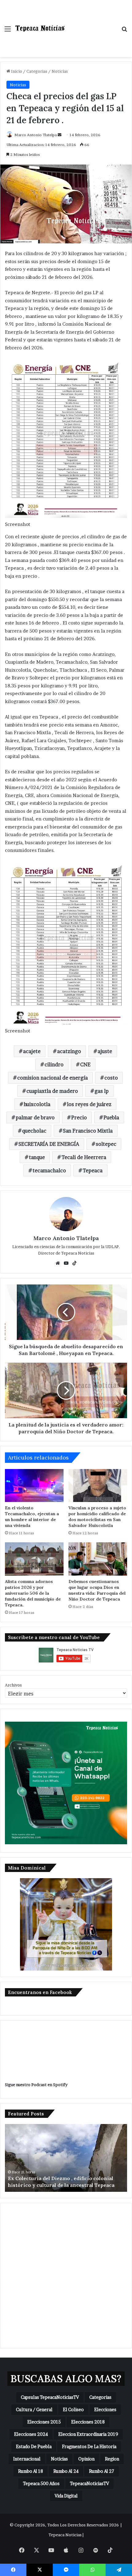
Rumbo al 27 (102, 2471)
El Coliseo (73, 2409)
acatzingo (69, 1051)
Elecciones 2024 (31, 2434)
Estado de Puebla (34, 2446)
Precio (79, 1117)
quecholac (34, 1131)
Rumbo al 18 (31, 2471)
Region (112, 2459)
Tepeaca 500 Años (41, 2483)
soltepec (106, 1144)
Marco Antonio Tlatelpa (36, 135)
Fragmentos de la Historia (89, 2446)
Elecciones (105, 2409)
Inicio (16, 71)
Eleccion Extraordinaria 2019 (88, 2434)
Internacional (27, 2459)
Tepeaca (93, 1170)
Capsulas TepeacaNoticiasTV (50, 2397)
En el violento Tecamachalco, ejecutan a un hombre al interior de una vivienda (32, 1517)
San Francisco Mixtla (88, 1131)
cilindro (54, 1064)
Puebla (111, 1117)
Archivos (13, 1685)
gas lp (102, 1091)
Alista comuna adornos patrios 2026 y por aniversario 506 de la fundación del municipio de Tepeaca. (33, 1593)
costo (111, 1078)
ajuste (105, 1051)
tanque (37, 1157)
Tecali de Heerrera (84, 1157)
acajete (32, 1051)
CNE (85, 1064)
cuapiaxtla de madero (52, 1091)
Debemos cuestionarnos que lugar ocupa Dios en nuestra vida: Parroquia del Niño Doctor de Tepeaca (97, 1590)
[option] (66, 2158)
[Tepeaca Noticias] (40, 28)
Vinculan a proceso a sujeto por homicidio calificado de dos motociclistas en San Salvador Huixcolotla (97, 1517)
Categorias (37, 71)
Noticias (60, 71)
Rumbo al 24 (66, 2471)
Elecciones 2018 (88, 2422)
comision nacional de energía (52, 1078)
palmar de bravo (35, 1117)
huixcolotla (37, 1104)
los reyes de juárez (89, 1104)
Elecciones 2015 (44, 2422)
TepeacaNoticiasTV (89, 2483)
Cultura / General (34, 2409)
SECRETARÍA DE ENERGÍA (49, 1144)
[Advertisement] (91, 22)
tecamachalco (49, 1170)
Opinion (86, 2459)
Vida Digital (66, 2496)
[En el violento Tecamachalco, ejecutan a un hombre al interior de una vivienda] (34, 1486)
